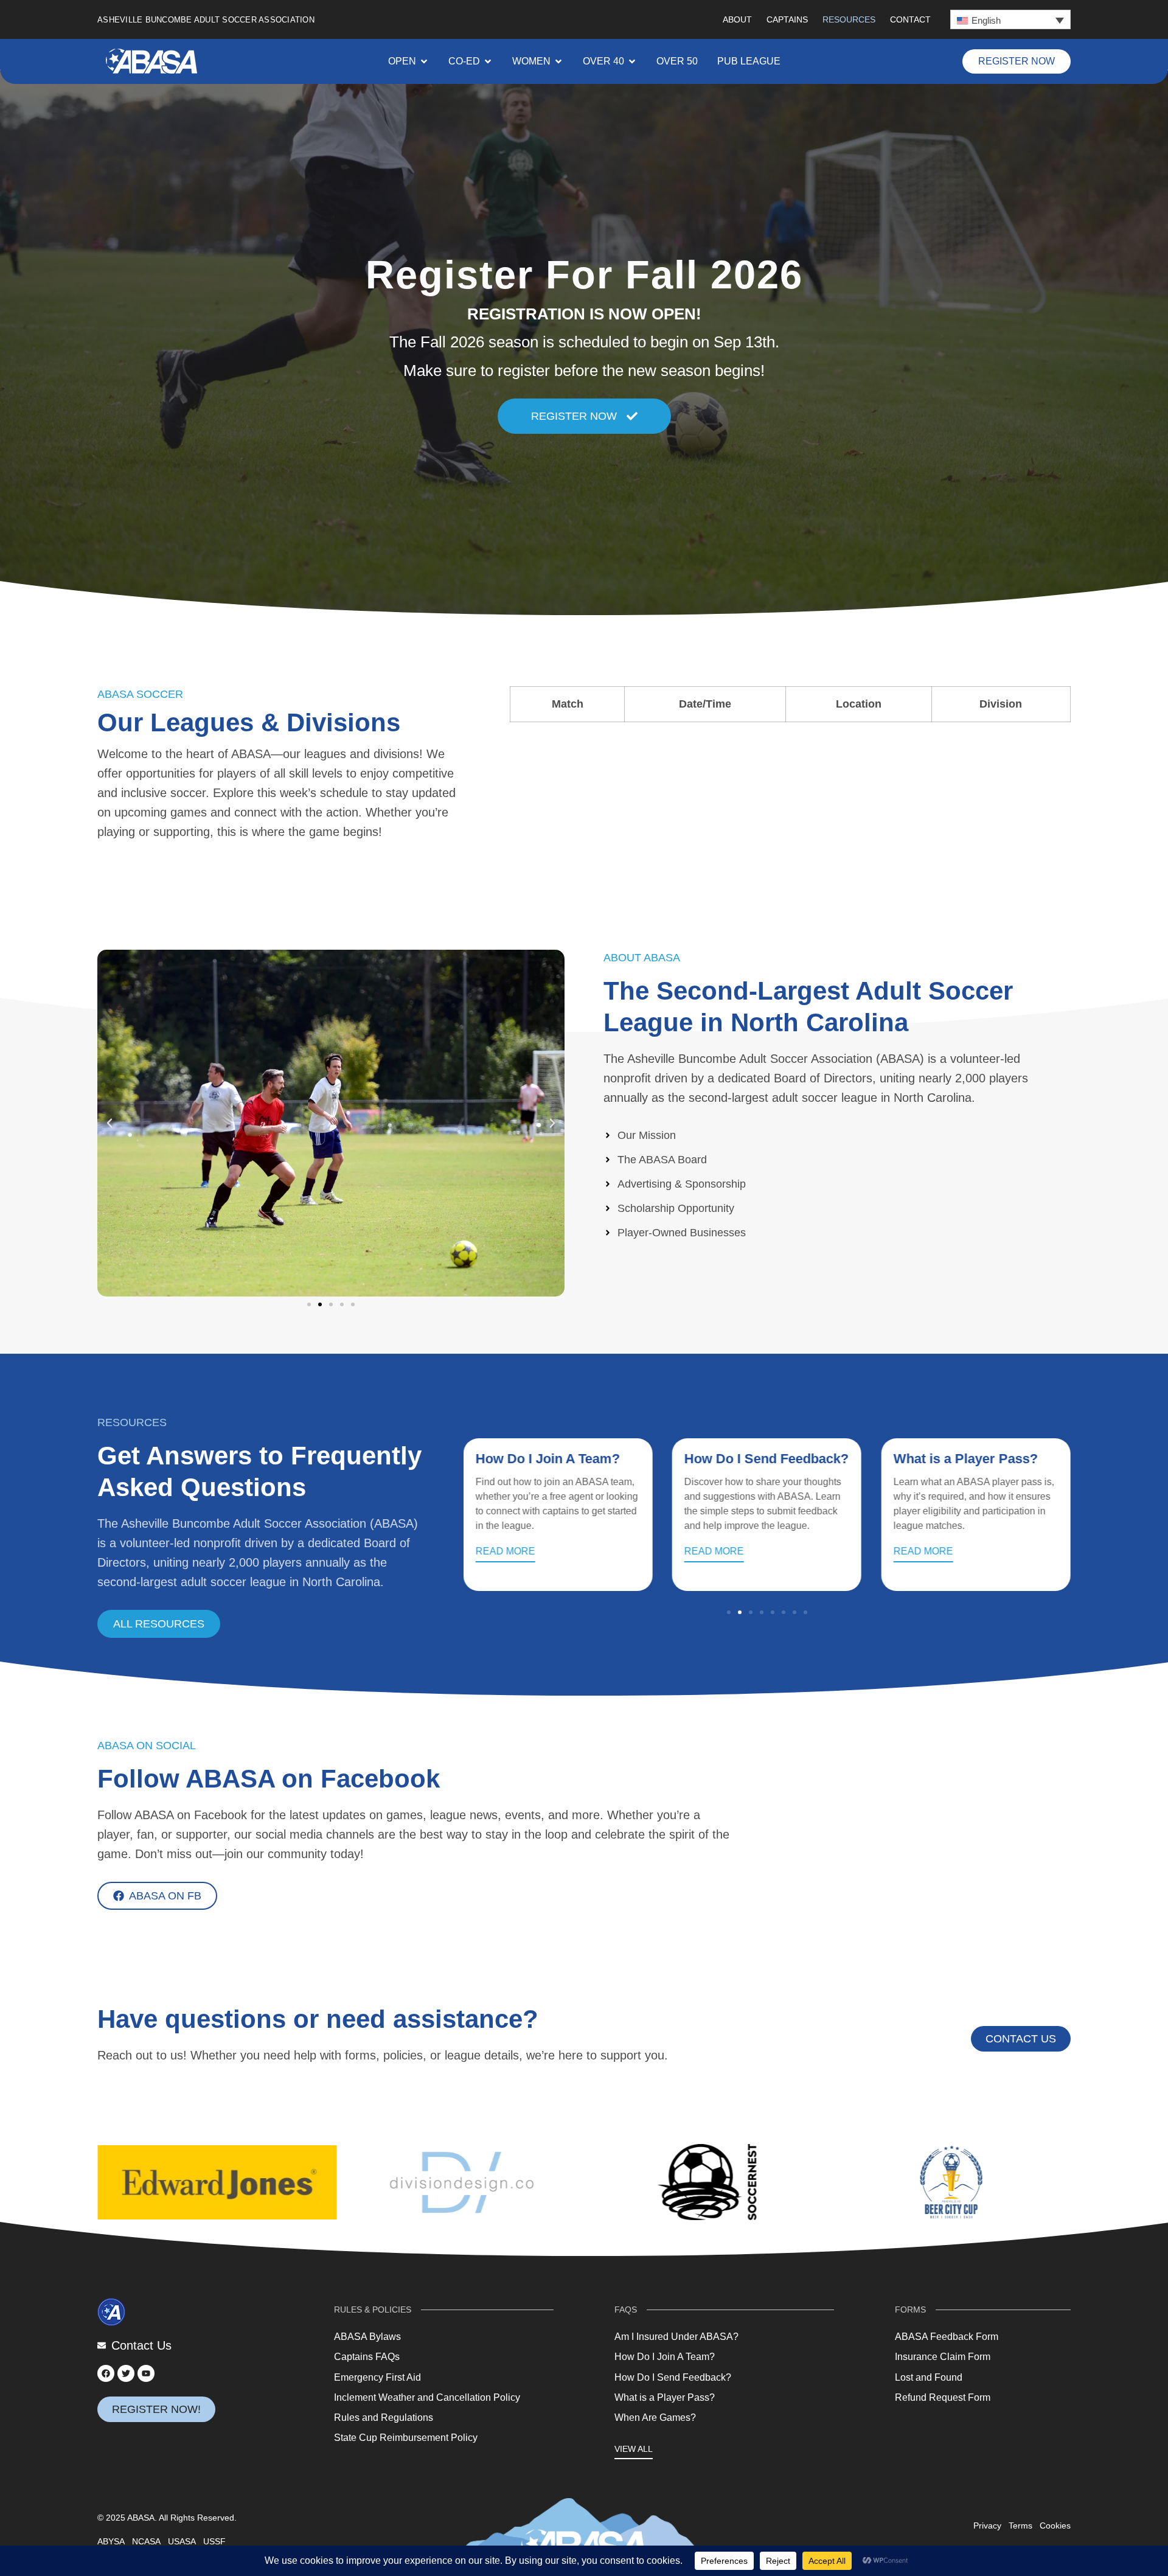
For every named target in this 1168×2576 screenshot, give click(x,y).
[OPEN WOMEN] (558, 61)
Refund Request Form (943, 2397)
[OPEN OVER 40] (632, 61)
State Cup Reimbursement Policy (406, 2438)
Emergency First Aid (377, 2377)
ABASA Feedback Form (947, 2337)
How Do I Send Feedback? (766, 1459)
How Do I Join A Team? (548, 1459)
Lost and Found (929, 2377)
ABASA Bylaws (367, 2337)
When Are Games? (655, 2418)
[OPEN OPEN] (424, 61)
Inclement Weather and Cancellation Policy (427, 2397)
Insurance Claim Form (943, 2357)
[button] (1010, 19)
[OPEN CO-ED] (488, 61)
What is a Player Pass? (965, 1459)
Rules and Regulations (384, 2418)
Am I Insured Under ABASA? (676, 2337)
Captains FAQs (367, 2357)
